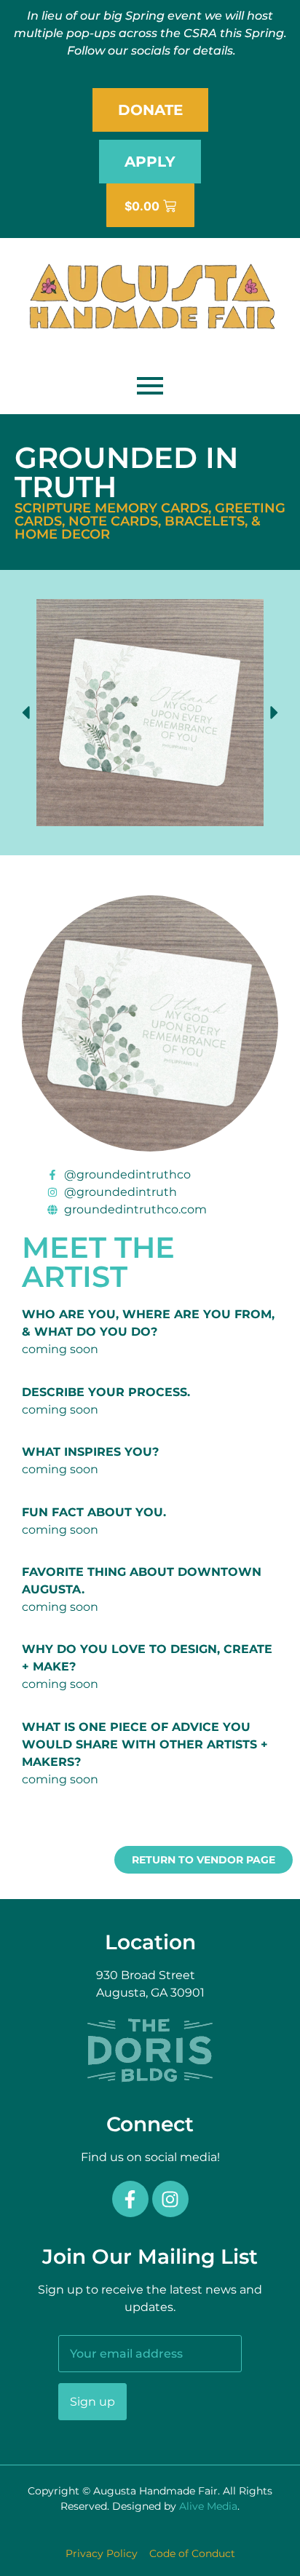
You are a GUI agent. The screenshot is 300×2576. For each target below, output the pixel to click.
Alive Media (208, 2506)
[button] (25, 713)
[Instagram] (170, 2199)
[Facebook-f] (130, 2199)
